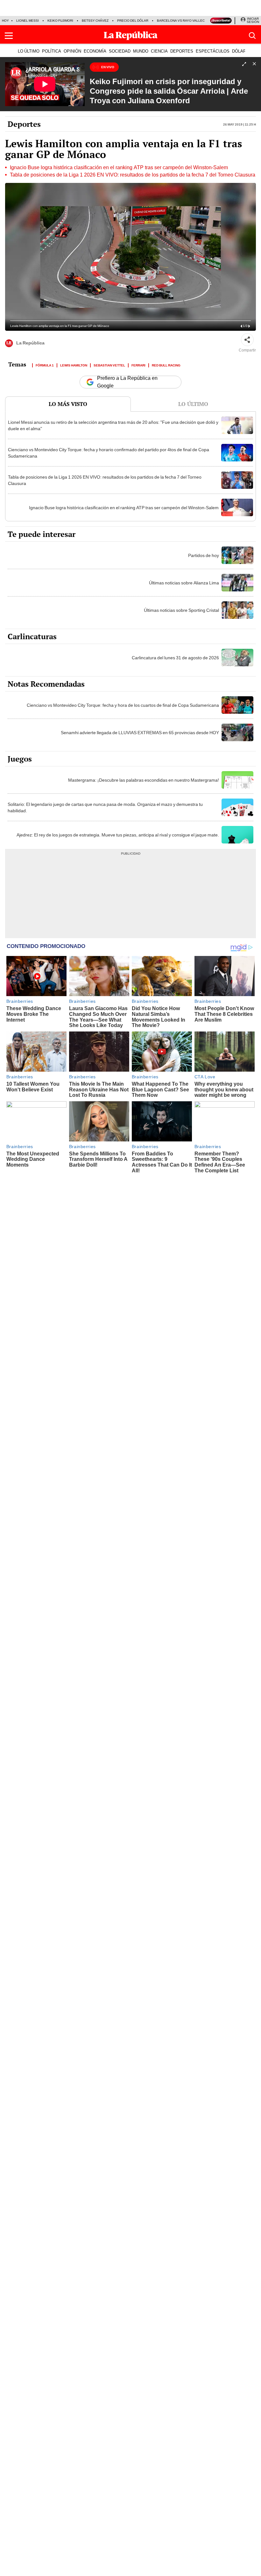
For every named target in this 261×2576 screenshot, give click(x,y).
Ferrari (138, 365)
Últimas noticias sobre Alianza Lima (184, 583)
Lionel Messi (28, 21)
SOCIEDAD (120, 51)
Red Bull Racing (166, 365)
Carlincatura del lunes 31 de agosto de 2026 (175, 658)
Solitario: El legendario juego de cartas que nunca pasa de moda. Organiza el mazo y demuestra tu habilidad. (105, 807)
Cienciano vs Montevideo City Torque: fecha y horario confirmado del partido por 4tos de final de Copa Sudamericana (109, 453)
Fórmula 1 (45, 365)
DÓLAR (239, 51)
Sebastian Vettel (109, 365)
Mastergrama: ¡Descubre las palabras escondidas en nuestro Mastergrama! (144, 780)
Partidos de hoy (204, 555)
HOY (5, 21)
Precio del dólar (133, 21)
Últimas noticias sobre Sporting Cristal (181, 610)
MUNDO (141, 51)
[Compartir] (247, 340)
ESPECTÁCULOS (213, 51)
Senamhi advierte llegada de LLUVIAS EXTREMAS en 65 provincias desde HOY (140, 733)
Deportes (24, 124)
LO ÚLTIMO (29, 51)
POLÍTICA (52, 51)
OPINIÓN (72, 51)
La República (30, 343)
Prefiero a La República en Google (127, 382)
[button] (9, 36)
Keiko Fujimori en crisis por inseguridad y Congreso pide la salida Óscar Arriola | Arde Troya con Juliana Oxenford (169, 91)
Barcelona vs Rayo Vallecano (184, 21)
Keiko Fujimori (60, 21)
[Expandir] (244, 65)
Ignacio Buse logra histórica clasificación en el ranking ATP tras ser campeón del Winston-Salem (119, 168)
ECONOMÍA (95, 51)
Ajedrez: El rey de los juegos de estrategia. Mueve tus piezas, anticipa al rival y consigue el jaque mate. (118, 835)
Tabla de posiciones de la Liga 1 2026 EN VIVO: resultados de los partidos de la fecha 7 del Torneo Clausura (133, 175)
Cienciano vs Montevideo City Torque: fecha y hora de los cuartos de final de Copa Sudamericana (123, 705)
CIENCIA (159, 51)
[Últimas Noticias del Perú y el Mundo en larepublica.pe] (130, 36)
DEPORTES (182, 51)
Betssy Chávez (95, 21)
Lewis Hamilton (74, 365)
